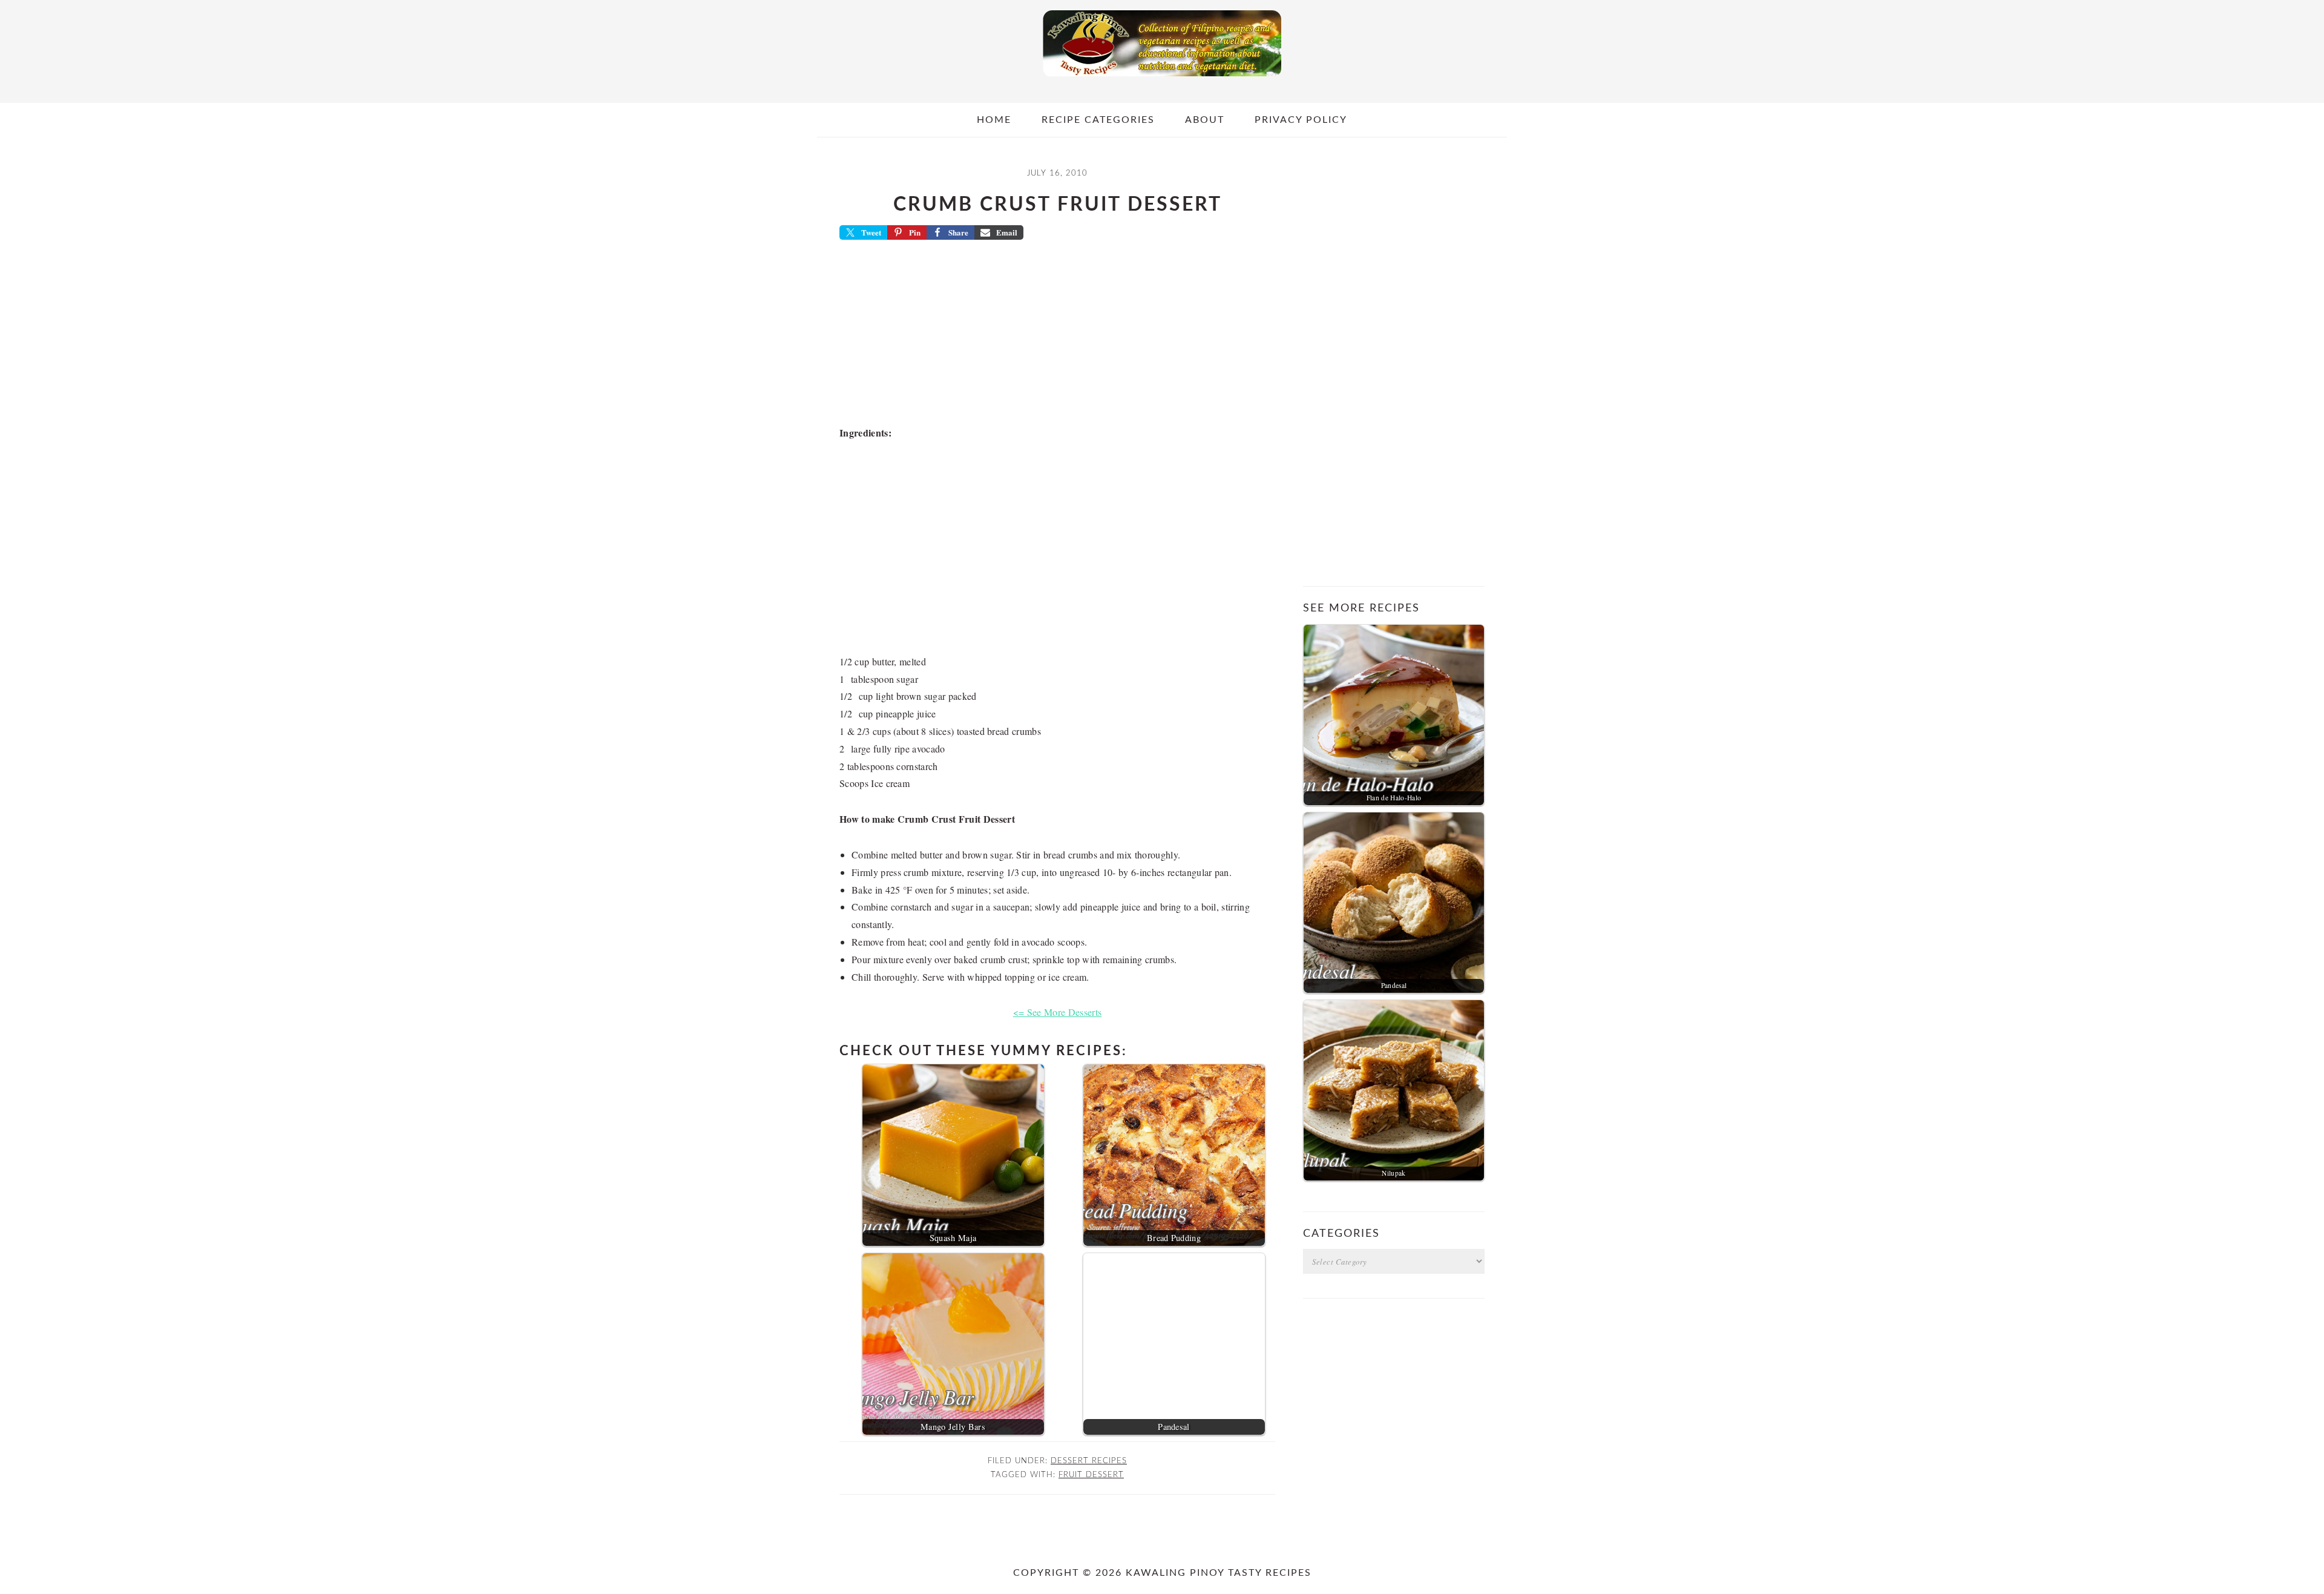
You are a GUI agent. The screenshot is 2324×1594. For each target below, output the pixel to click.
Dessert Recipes (1089, 1461)
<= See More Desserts (1057, 1012)
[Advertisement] (1057, 337)
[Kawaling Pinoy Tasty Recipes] (1162, 79)
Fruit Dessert (1091, 1475)
